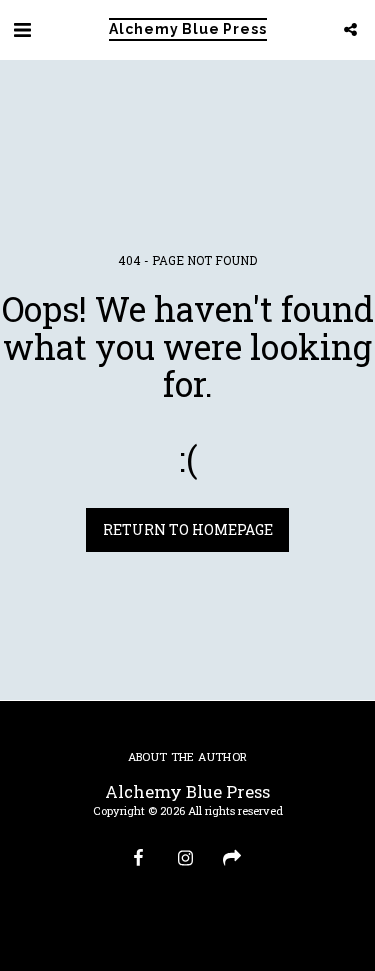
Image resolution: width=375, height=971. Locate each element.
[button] (22, 29)
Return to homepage (188, 529)
